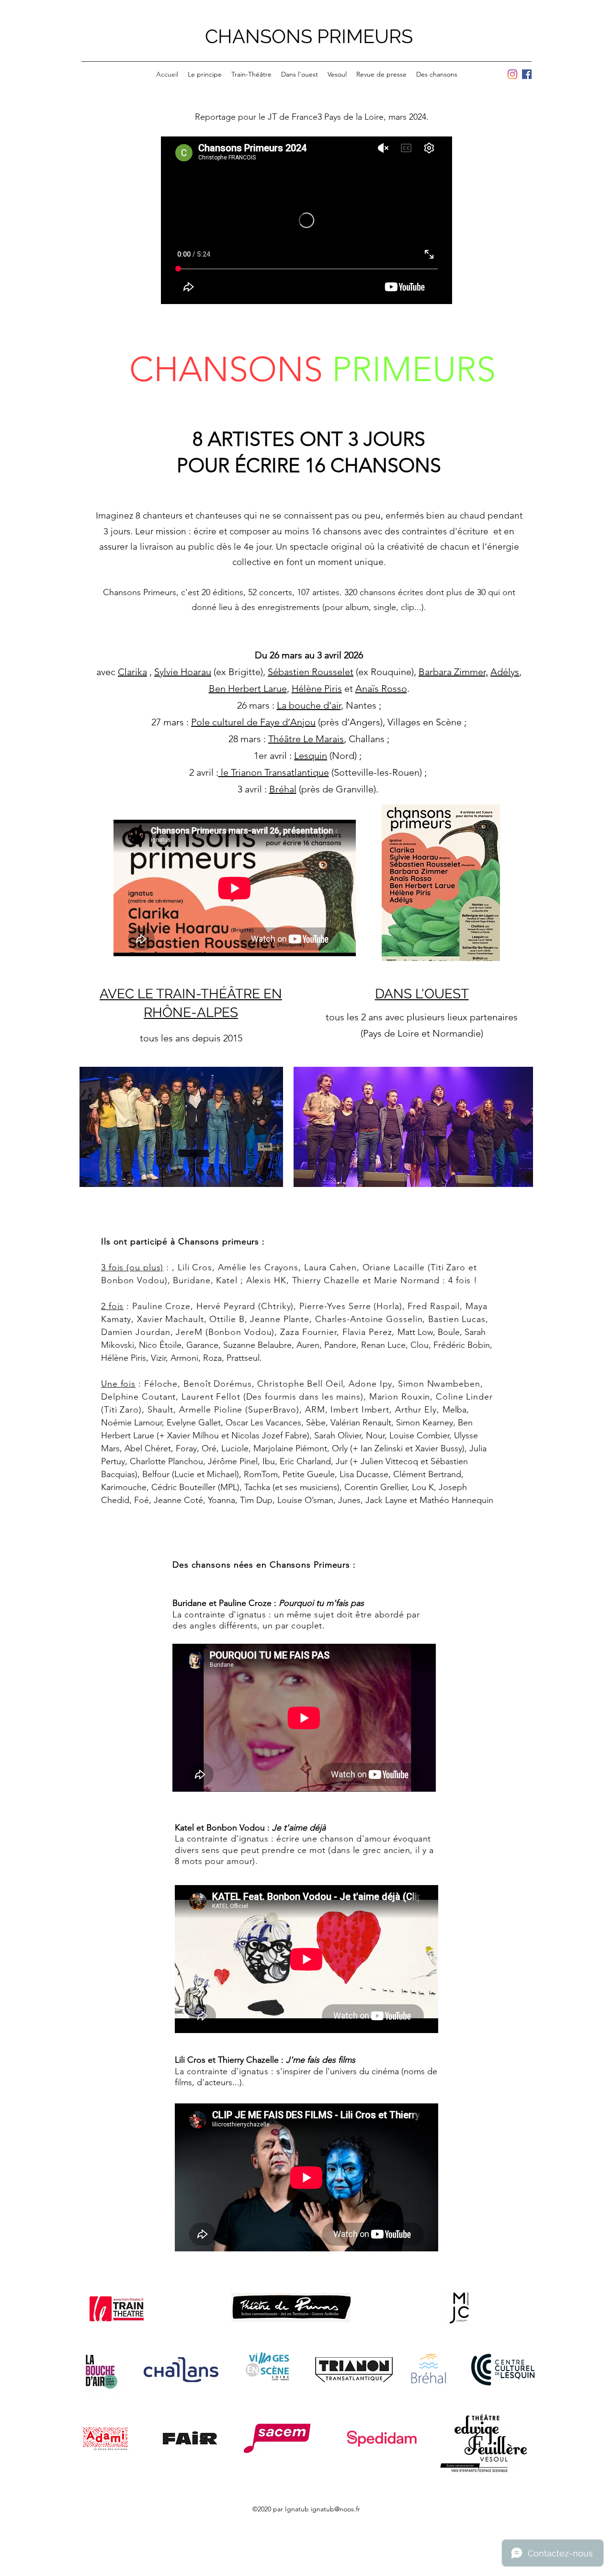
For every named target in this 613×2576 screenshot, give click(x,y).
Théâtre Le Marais (306, 739)
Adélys (505, 672)
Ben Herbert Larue (248, 689)
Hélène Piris (317, 689)
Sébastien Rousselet (311, 672)
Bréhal (283, 789)
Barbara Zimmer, (453, 672)
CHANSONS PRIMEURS (309, 36)
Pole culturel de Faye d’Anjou (253, 722)
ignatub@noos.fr (335, 2509)
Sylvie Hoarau (183, 672)
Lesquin (311, 756)
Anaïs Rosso (381, 689)
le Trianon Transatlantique (274, 772)
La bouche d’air (309, 705)
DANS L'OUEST (422, 994)
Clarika (132, 672)
